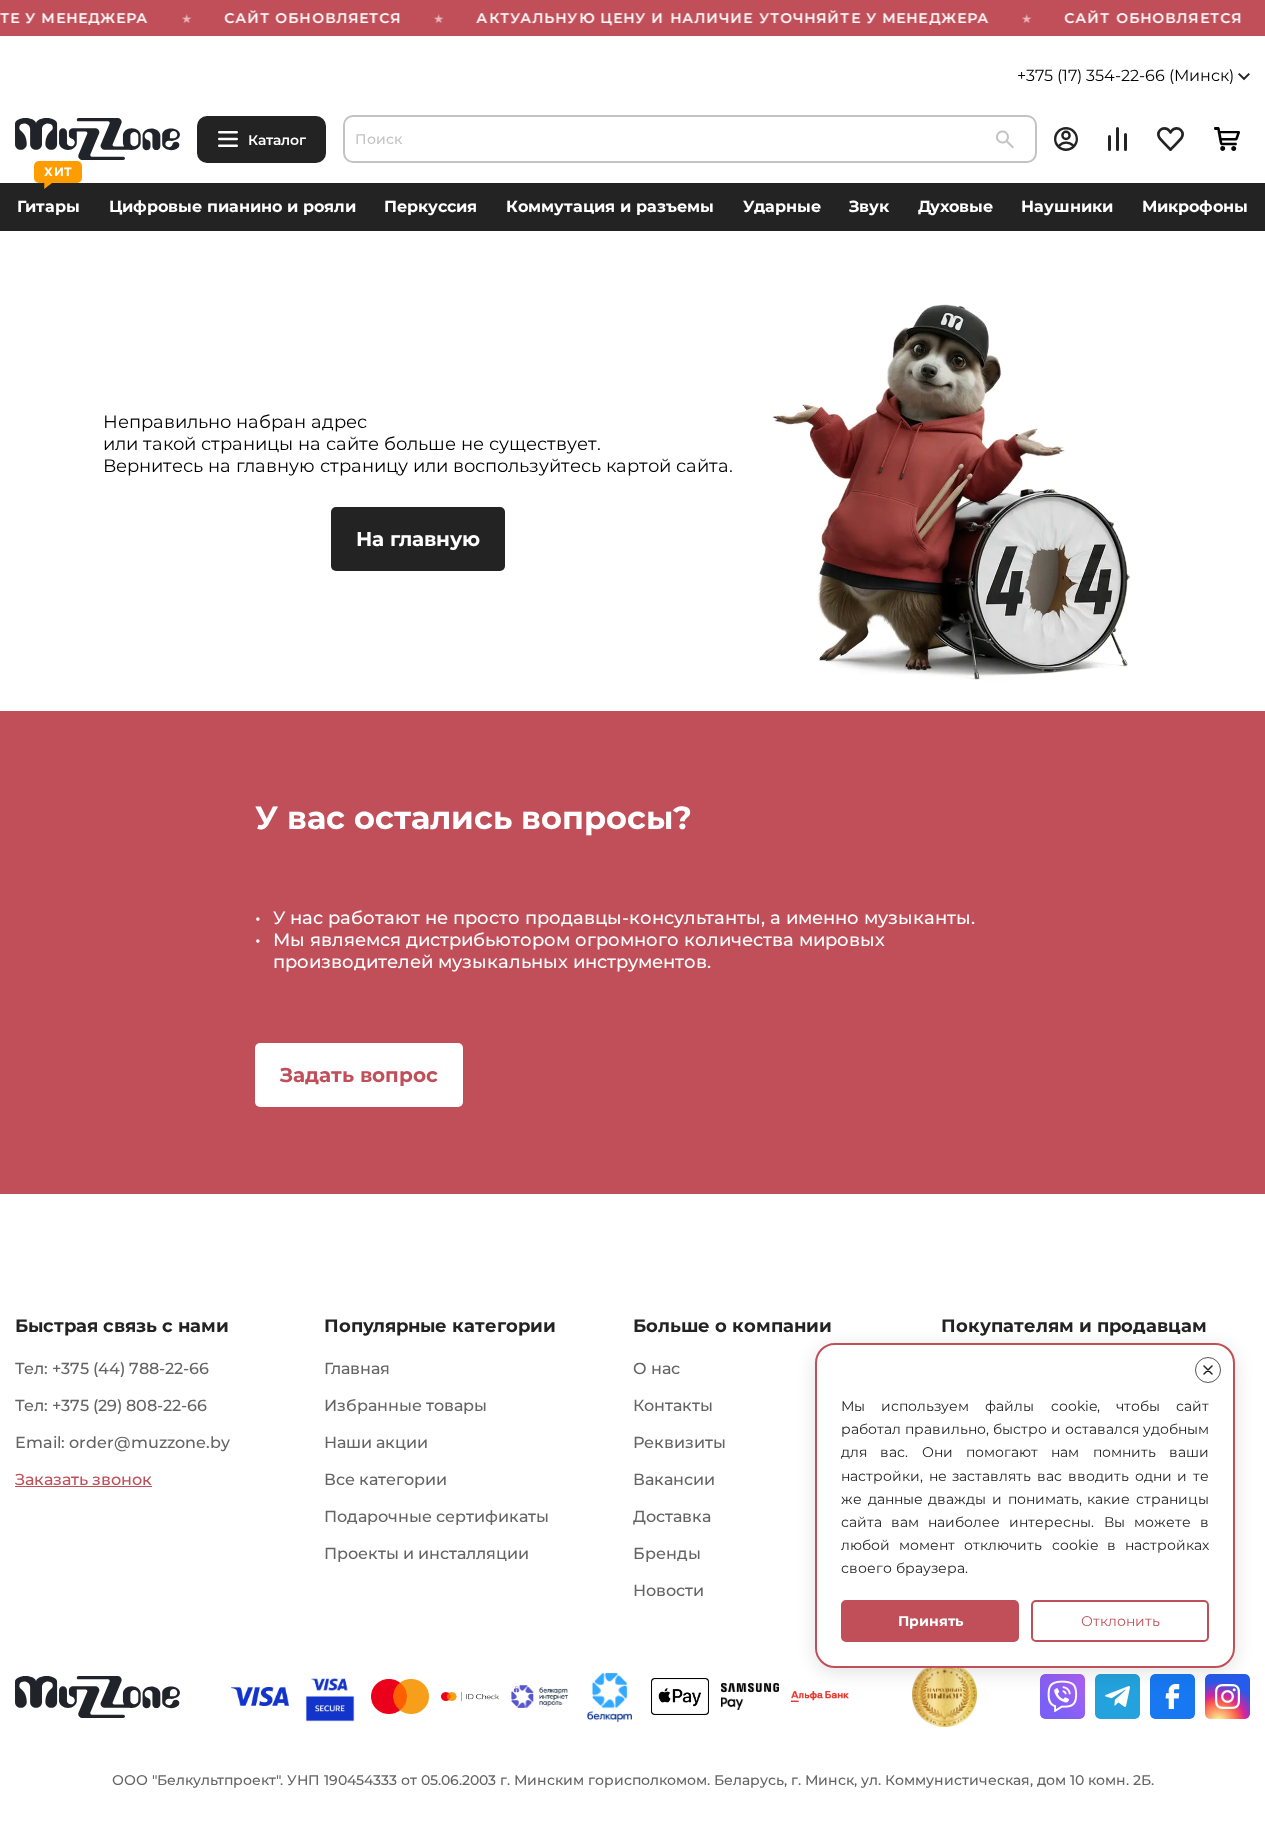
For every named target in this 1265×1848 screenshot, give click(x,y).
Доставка (672, 1516)
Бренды (667, 1553)
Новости (668, 1590)
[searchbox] (690, 139)
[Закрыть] (1208, 1370)
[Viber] (1062, 1696)
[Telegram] (1117, 1696)
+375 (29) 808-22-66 (129, 1405)
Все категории (385, 1479)
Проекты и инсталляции (426, 1553)
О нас (656, 1368)
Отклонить (1120, 1621)
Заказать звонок (83, 1479)
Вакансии (674, 1479)
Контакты (673, 1405)
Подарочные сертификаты (436, 1516)
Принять (930, 1621)
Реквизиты (679, 1442)
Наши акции (376, 1442)
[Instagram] (1227, 1696)
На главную (418, 539)
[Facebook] (1172, 1696)
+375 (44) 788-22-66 (130, 1368)
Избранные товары (405, 1405)
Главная (357, 1368)
